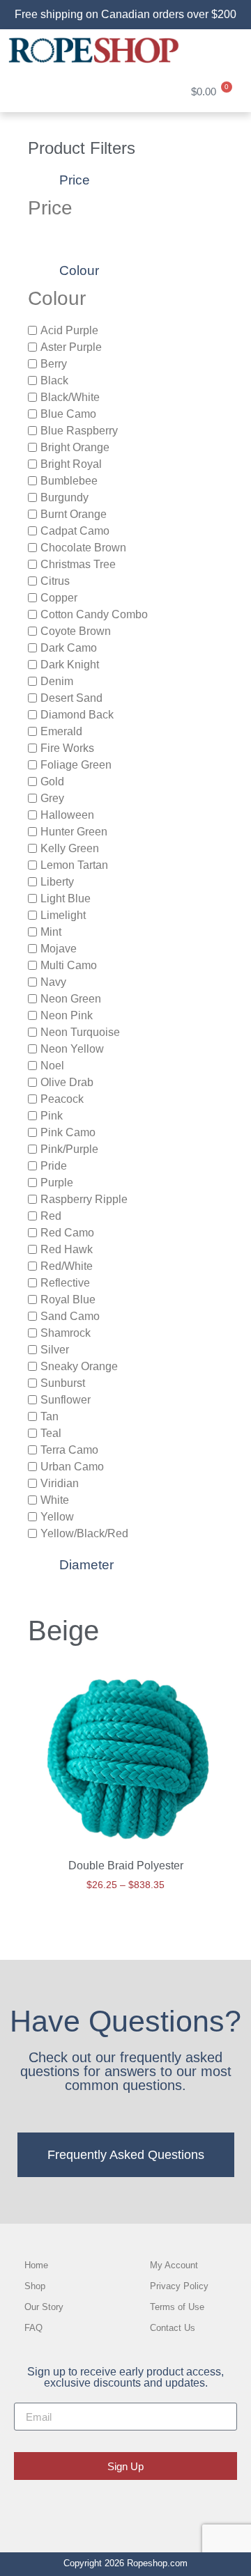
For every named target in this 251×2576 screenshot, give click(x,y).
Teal (51, 1432)
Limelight (63, 914)
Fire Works (67, 747)
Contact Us (173, 2328)
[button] (226, 50)
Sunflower (66, 1399)
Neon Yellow (72, 1048)
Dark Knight (70, 664)
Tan (50, 1416)
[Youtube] (169, 2509)
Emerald (61, 731)
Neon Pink (67, 1015)
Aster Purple (71, 346)
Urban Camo (72, 1466)
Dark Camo (69, 647)
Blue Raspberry (79, 430)
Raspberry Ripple (84, 1199)
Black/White (70, 396)
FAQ (33, 2328)
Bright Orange (75, 447)
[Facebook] (82, 2509)
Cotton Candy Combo (94, 614)
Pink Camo (68, 1132)
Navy (53, 981)
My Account (174, 2265)
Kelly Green (70, 848)
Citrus (55, 580)
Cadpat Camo (75, 530)
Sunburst (63, 1382)
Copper (59, 597)
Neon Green (71, 998)
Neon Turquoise (80, 1031)
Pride (54, 1165)
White (55, 1499)
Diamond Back (77, 714)
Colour (79, 270)
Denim (57, 681)
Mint (51, 931)
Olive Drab (67, 1082)
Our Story (44, 2307)
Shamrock (66, 1332)
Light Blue (66, 898)
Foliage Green (76, 764)
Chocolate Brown (83, 547)
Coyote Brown (76, 630)
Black (54, 380)
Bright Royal (71, 463)
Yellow (57, 1516)
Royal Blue (68, 1299)
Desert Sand (71, 697)
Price (75, 180)
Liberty (57, 881)
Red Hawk (67, 1249)
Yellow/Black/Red (84, 1533)
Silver (55, 1349)
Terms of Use (177, 2307)
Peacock (62, 1098)
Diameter (86, 1565)
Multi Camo (69, 965)
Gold (52, 781)
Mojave (59, 948)
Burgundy (64, 497)
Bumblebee (69, 480)
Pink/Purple (69, 1148)
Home (36, 2265)
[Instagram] (125, 2509)
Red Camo (67, 1232)
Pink (52, 1115)
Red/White (67, 1265)
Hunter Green (74, 831)
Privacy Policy (179, 2286)
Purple (57, 1182)
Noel (52, 1065)
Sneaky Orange (79, 1366)
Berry (54, 363)
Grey (52, 798)
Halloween (67, 814)
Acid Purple (69, 330)
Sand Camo (70, 1316)
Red (51, 1215)
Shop (35, 2286)
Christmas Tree (78, 564)
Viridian (60, 1483)
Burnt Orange (74, 513)
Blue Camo (68, 413)
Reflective (65, 1282)
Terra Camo (69, 1449)
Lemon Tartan (74, 864)
